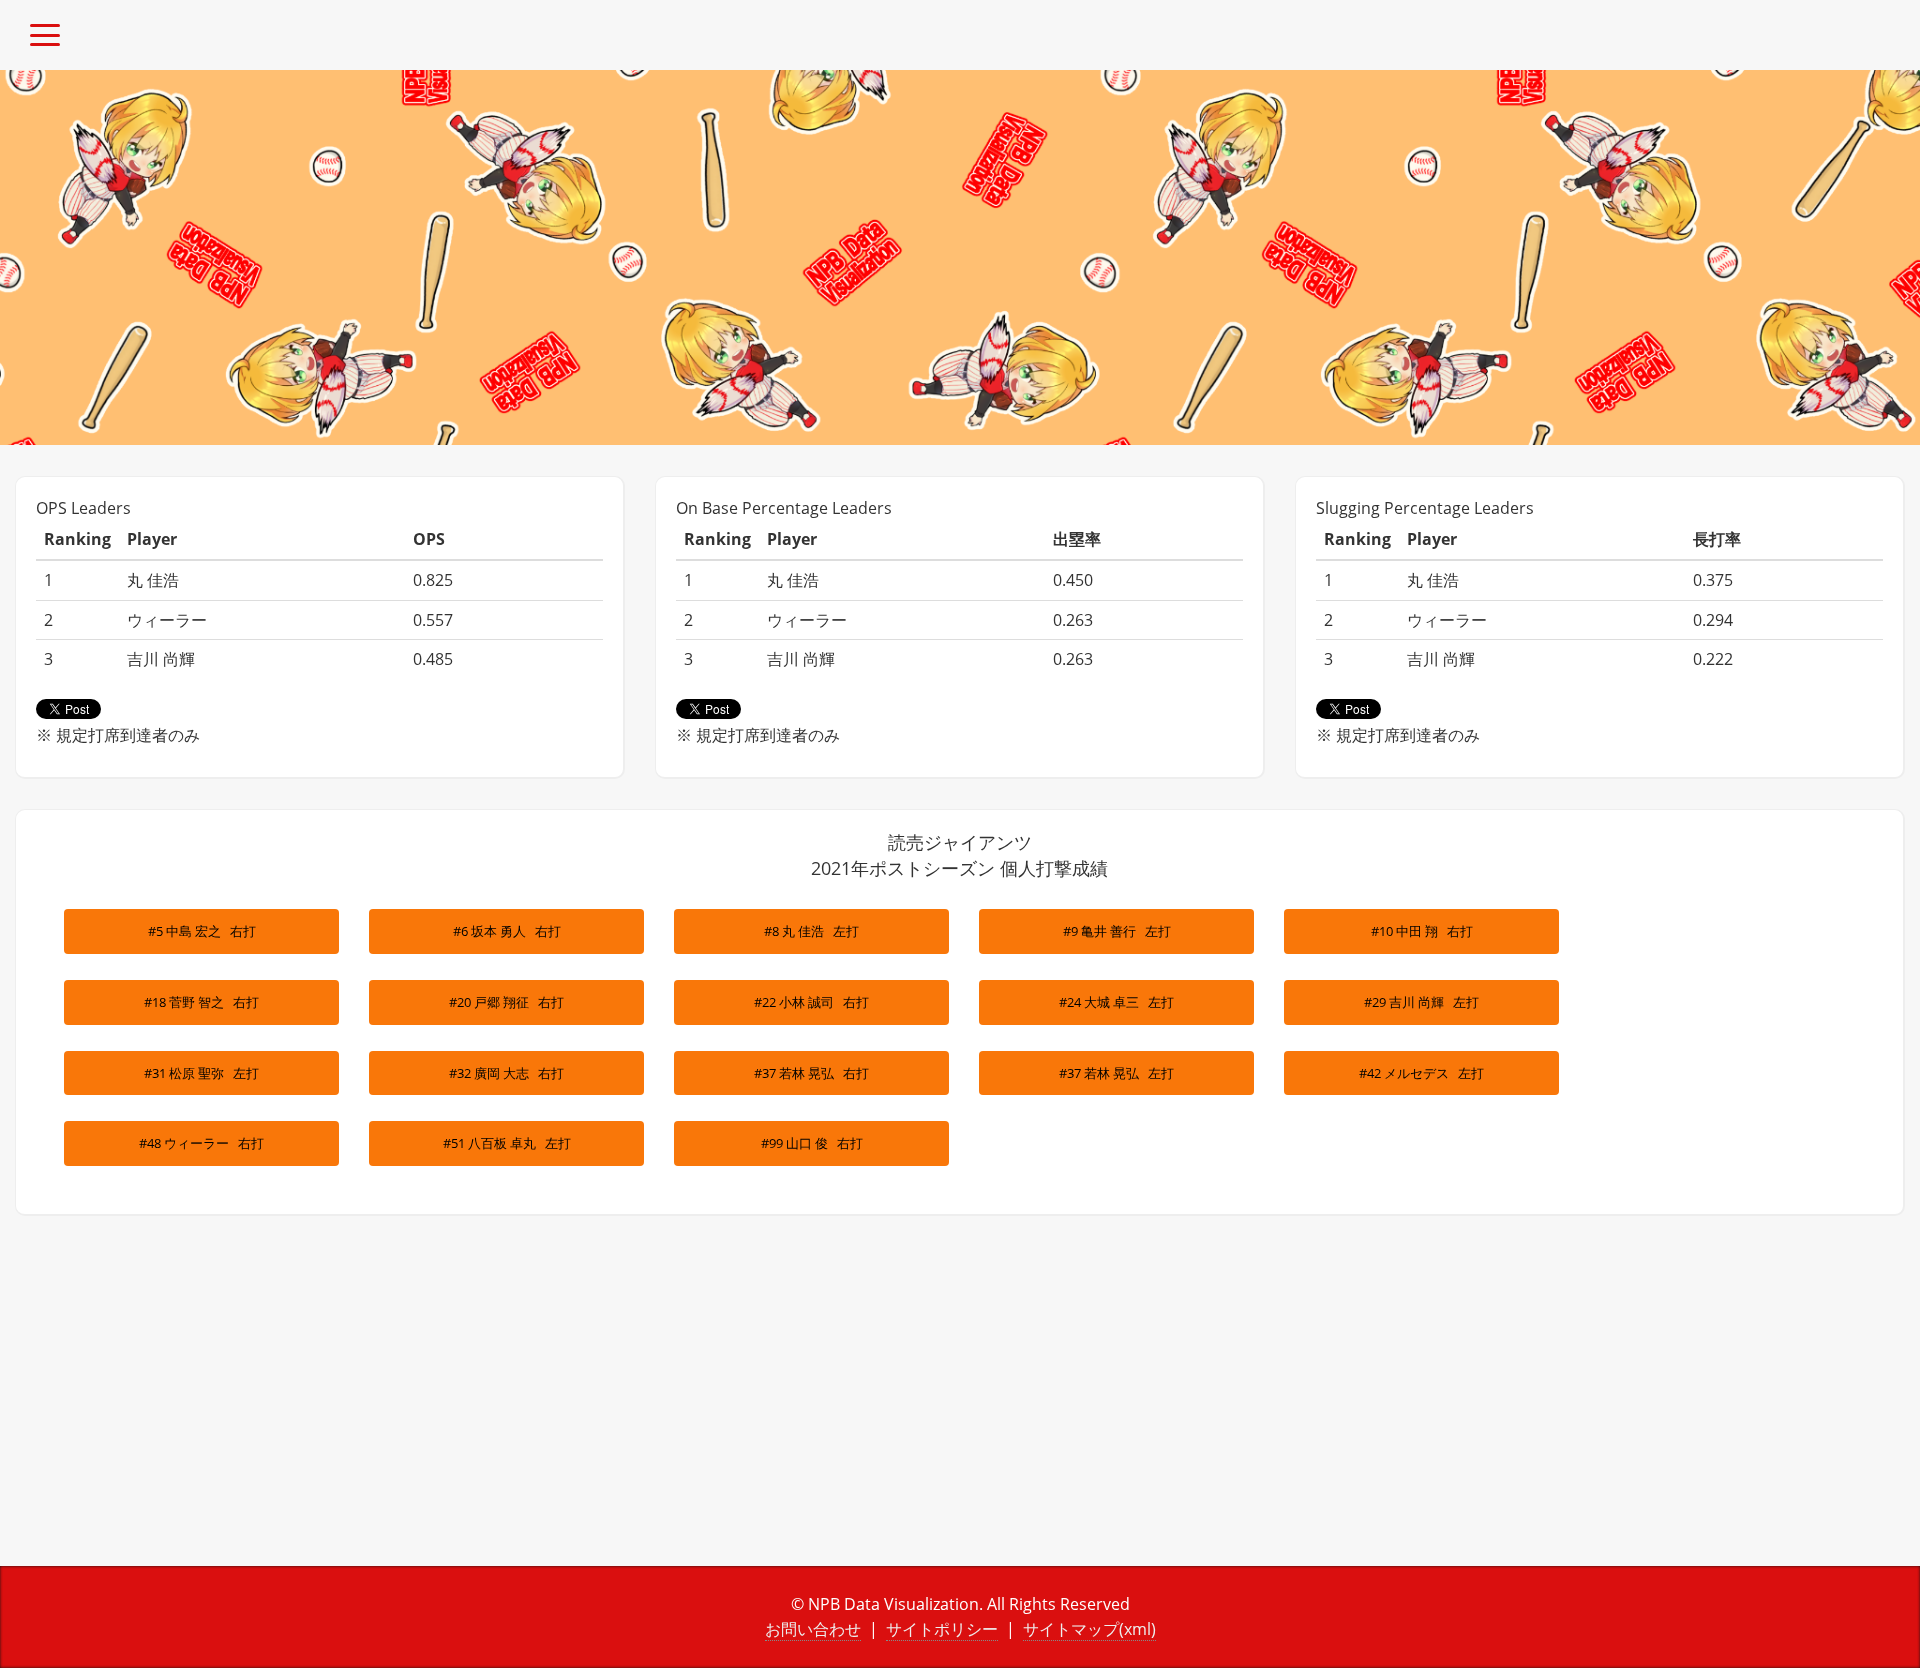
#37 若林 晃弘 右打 (811, 1073)
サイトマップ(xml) (1089, 1629)
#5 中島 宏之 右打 (202, 931)
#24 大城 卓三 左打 (1116, 1002)
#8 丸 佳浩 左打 (811, 931)
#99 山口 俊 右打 (812, 1143)
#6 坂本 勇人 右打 (507, 931)
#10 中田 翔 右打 (1422, 931)
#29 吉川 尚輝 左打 (1421, 1002)
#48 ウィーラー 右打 (201, 1143)
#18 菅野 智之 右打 (201, 1002)
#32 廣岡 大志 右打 (506, 1073)
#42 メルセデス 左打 (1421, 1073)
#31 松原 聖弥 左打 (201, 1073)
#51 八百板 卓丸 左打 (507, 1143)
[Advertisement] (480, 1406)
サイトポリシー (942, 1629)
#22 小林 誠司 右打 (811, 1002)
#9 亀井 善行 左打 (1117, 931)
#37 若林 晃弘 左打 (1116, 1073)
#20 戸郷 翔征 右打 (506, 1002)
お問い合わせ (813, 1629)
